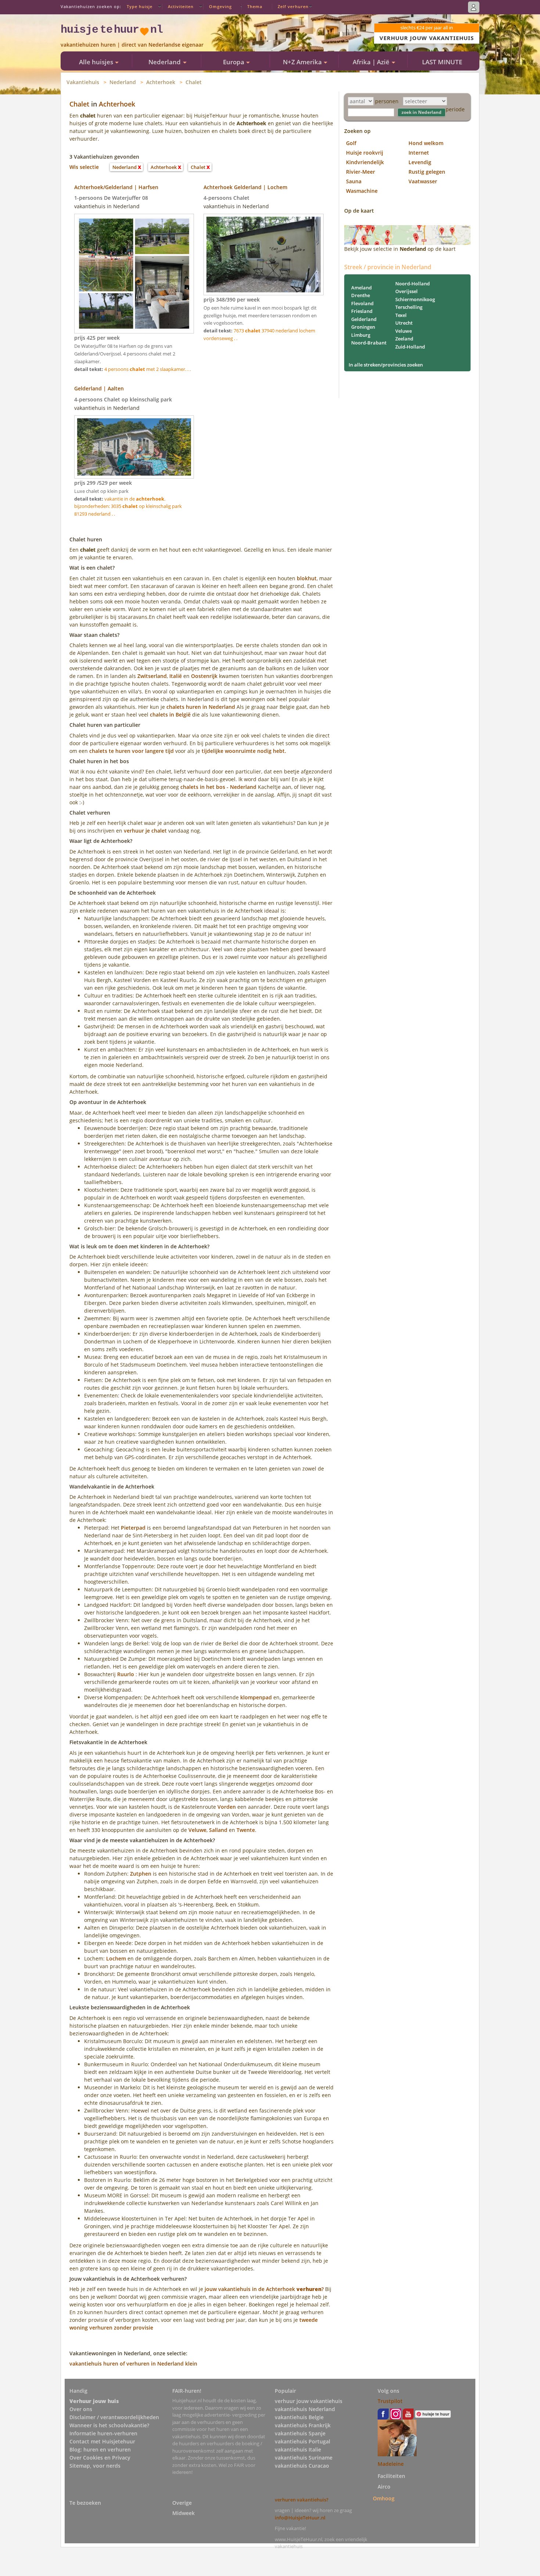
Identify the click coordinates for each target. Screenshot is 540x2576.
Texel (401, 315)
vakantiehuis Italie (298, 2449)
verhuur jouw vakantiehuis (309, 2401)
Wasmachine (362, 191)
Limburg (361, 335)
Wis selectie (84, 167)
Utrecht (404, 323)
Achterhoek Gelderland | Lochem (245, 187)
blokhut (307, 578)
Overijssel (406, 291)
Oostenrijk (204, 676)
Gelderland (364, 319)
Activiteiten (181, 6)
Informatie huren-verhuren (103, 2433)
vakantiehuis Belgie (299, 2417)
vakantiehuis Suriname (304, 2458)
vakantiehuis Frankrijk (303, 2425)
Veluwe (197, 1830)
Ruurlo (126, 1674)
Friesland (362, 311)
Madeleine (391, 2464)
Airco (384, 2487)
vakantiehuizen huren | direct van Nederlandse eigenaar (132, 45)
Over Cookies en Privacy (100, 2458)
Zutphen (141, 1874)
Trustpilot (390, 2401)
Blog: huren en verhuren (100, 2449)
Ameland (361, 288)
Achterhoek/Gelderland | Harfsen (116, 187)
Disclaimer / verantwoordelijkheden (114, 2417)
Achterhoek (161, 82)
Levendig (420, 162)
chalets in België (170, 715)
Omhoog (384, 2498)
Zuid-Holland (410, 347)
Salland (218, 1830)
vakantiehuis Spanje (300, 2433)
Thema (255, 6)
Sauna (354, 181)
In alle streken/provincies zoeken (386, 365)
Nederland (123, 82)
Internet (419, 153)
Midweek (183, 2513)
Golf (351, 143)
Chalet (194, 82)
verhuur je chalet (145, 831)
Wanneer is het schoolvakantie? (109, 2425)
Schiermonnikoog (415, 299)
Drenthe (361, 295)
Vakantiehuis (83, 82)
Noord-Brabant (369, 343)
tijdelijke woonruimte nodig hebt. (244, 751)
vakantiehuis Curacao (302, 2466)
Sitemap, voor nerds (95, 2466)
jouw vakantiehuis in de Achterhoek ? (264, 2289)
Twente (246, 1830)
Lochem (116, 1958)
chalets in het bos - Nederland (218, 787)
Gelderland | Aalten (99, 388)
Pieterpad (133, 1528)
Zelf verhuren (293, 6)
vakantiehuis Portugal (303, 2441)
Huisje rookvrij (365, 153)
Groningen (363, 327)
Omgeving (220, 6)
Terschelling (409, 307)
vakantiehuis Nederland (305, 2409)
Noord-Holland (413, 284)
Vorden (227, 1807)
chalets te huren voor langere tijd (132, 751)
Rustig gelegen (427, 172)
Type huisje (140, 6)
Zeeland (404, 339)
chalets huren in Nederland (201, 707)
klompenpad (256, 1697)
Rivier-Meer (361, 172)
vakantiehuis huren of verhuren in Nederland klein (133, 2364)
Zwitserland (152, 676)
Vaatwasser (423, 181)
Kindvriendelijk (365, 162)
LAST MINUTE (442, 62)
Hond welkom (426, 143)
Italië (176, 676)
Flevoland (362, 303)
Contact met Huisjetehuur (102, 2441)
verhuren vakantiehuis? (302, 2500)
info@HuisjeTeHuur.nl (300, 2518)
